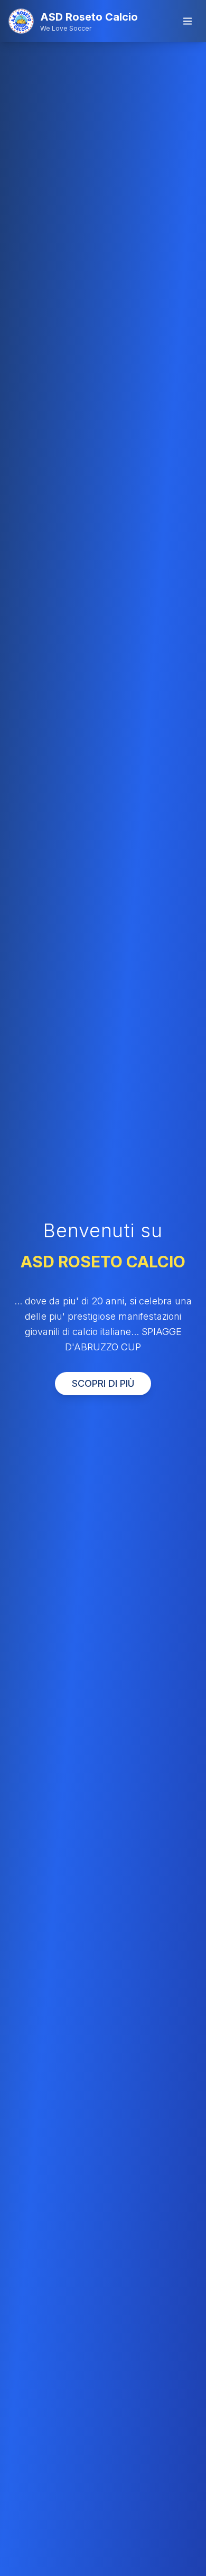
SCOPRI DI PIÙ (103, 1383)
